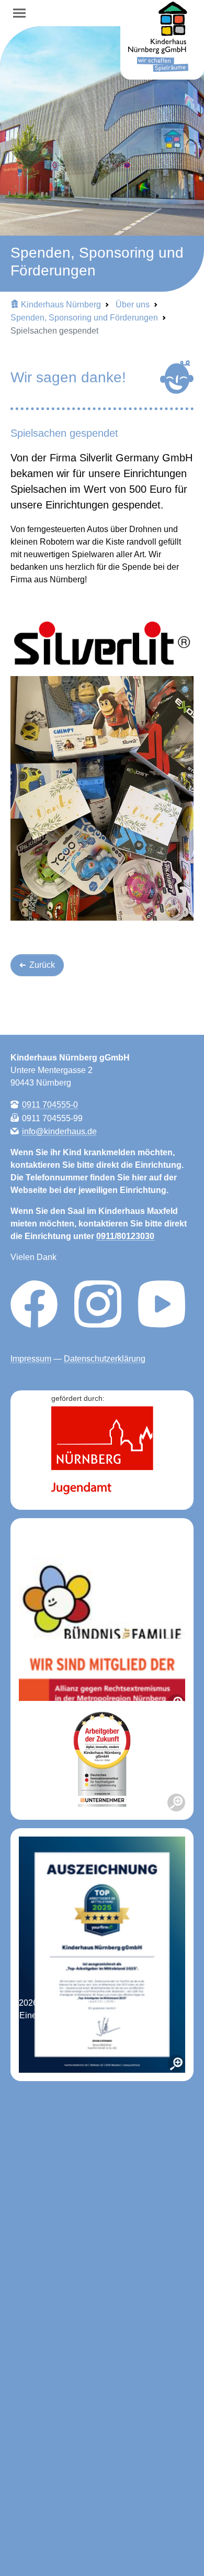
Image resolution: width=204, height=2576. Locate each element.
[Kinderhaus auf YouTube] (162, 1303)
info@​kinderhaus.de (59, 1131)
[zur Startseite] (162, 41)
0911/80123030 (125, 1236)
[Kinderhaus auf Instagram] (98, 1303)
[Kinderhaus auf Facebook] (34, 1303)
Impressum (31, 1359)
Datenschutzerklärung (105, 1359)
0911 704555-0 (50, 1105)
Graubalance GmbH (127, 2015)
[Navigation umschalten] (19, 13)
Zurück (41, 965)
